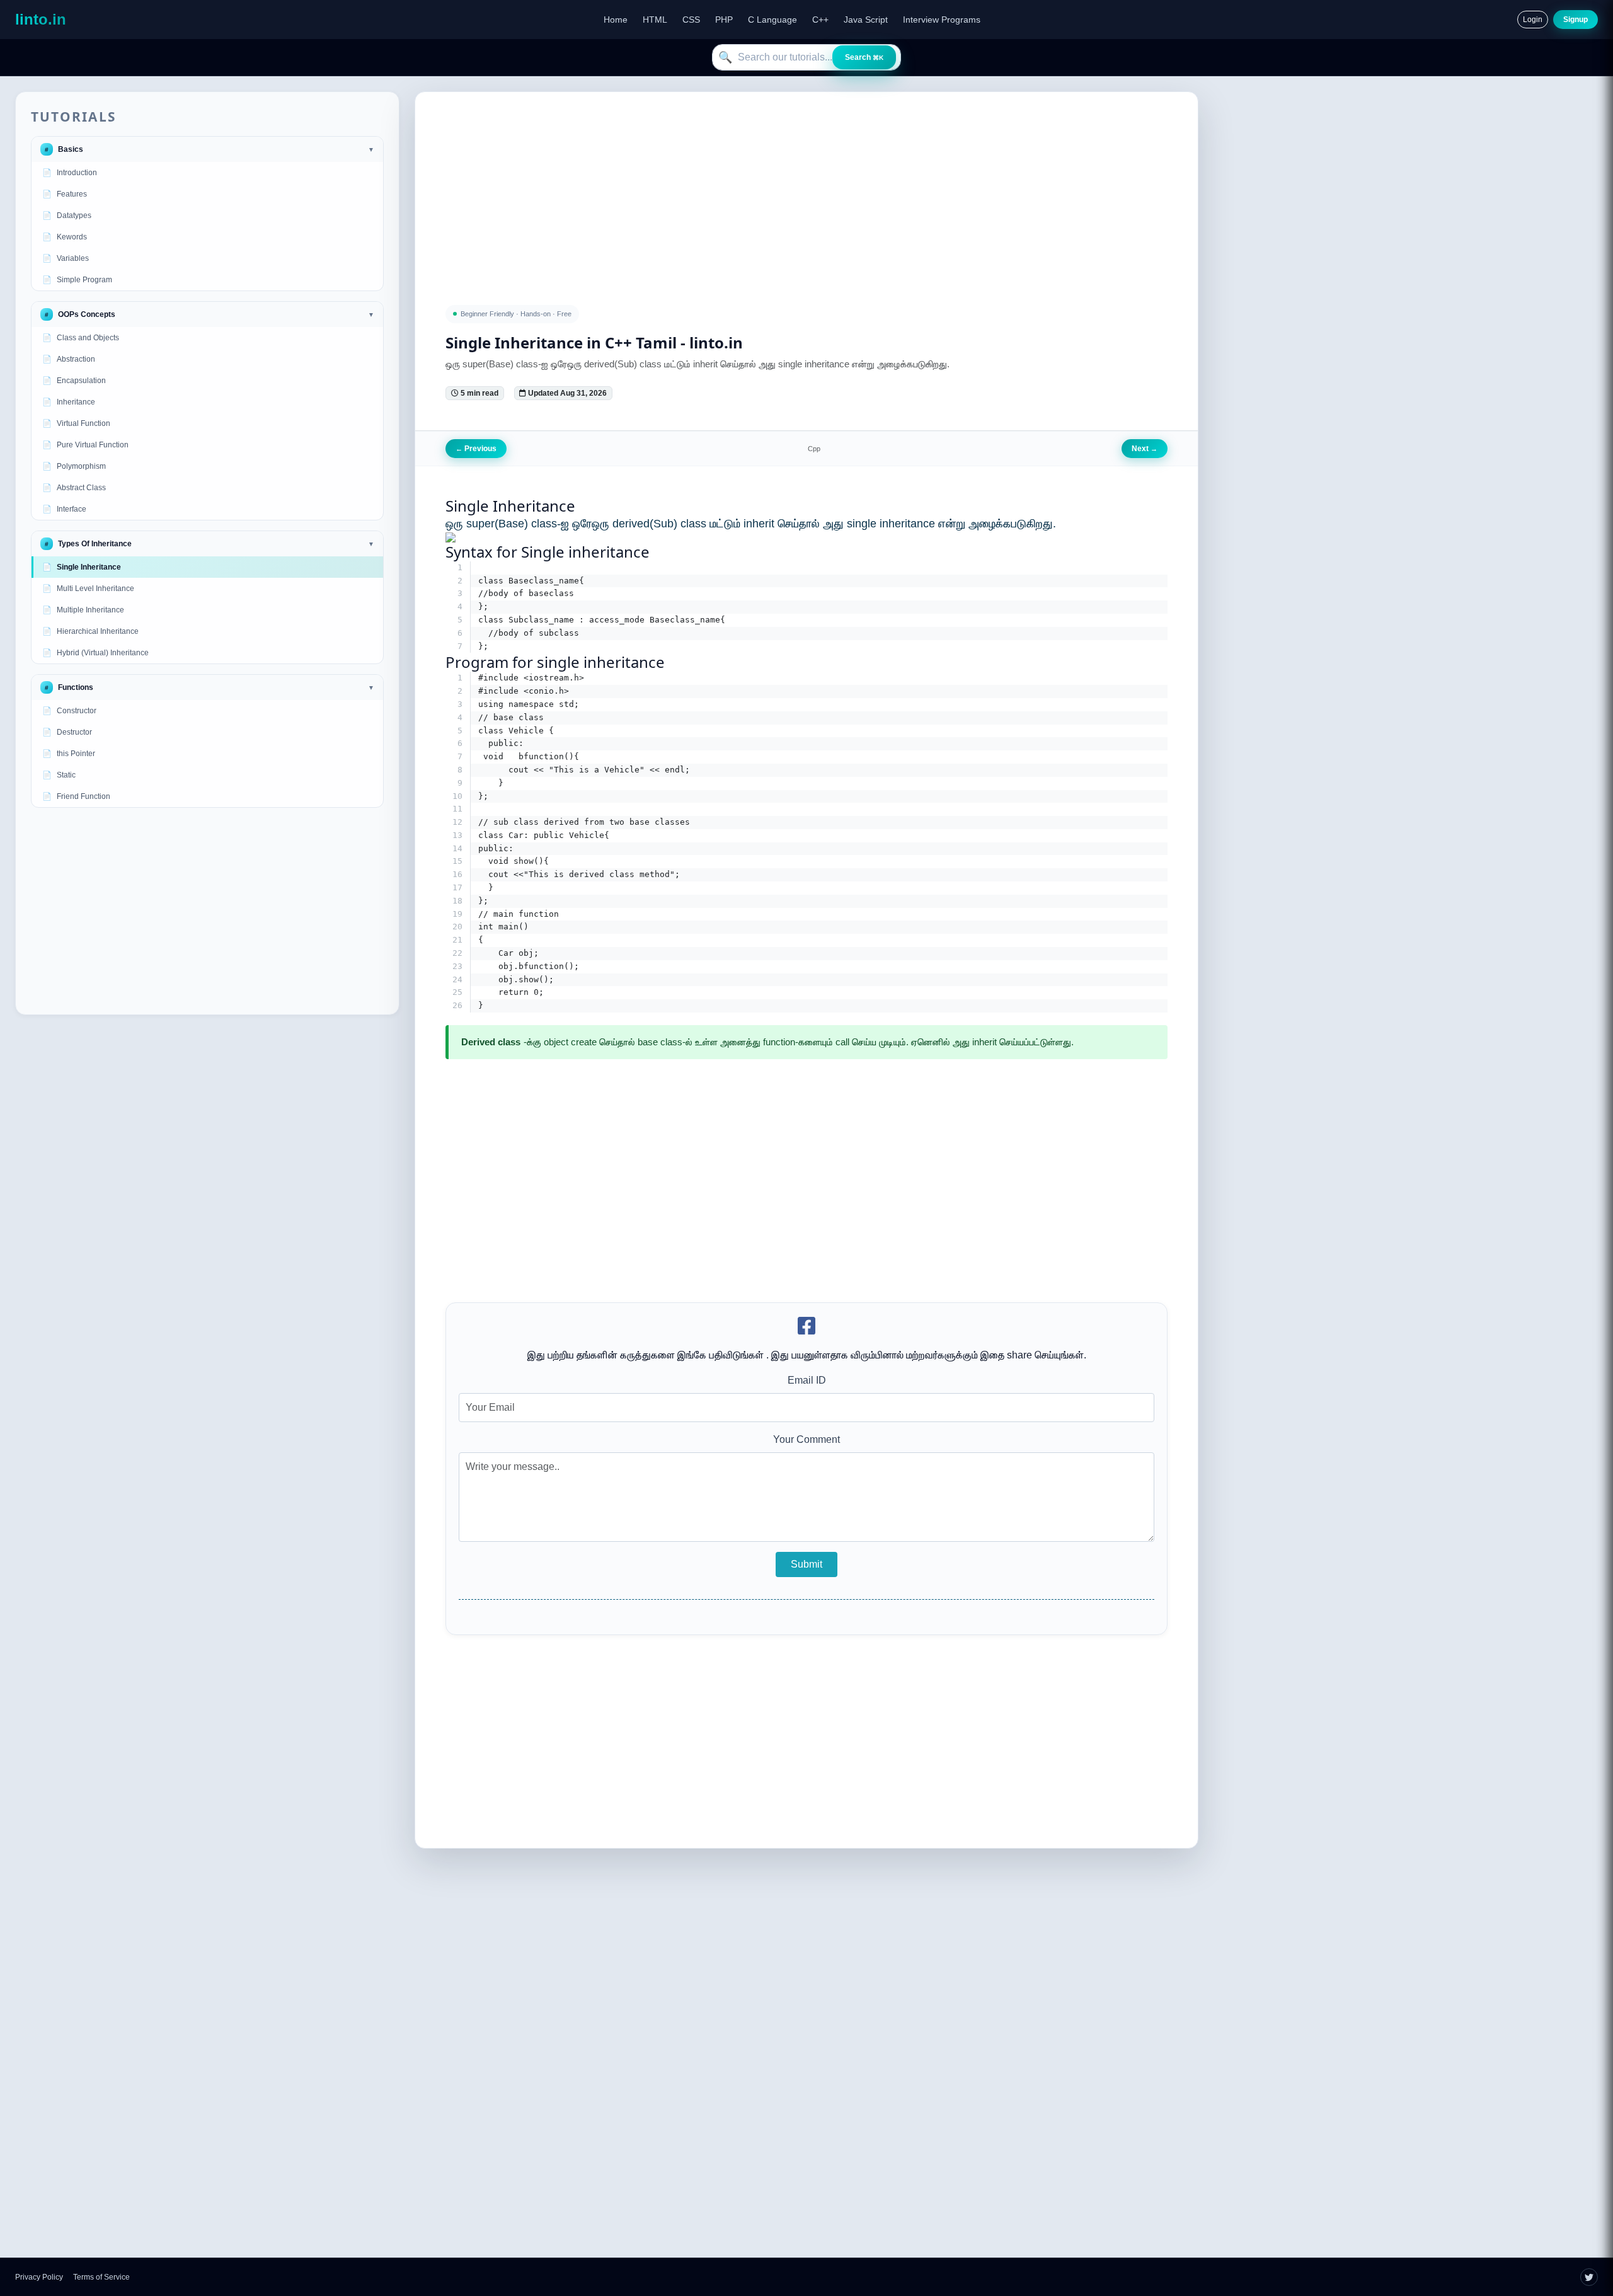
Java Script (866, 20)
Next (1145, 449)
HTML (655, 20)
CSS (691, 20)
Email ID (807, 1380)
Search (864, 57)
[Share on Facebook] (806, 1327)
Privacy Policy (39, 2277)
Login (1533, 20)
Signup (1576, 20)
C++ (820, 20)
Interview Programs (942, 20)
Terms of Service (101, 2277)
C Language (772, 20)
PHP (724, 20)
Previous (476, 449)
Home (616, 20)
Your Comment (806, 1439)
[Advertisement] (207, 911)
